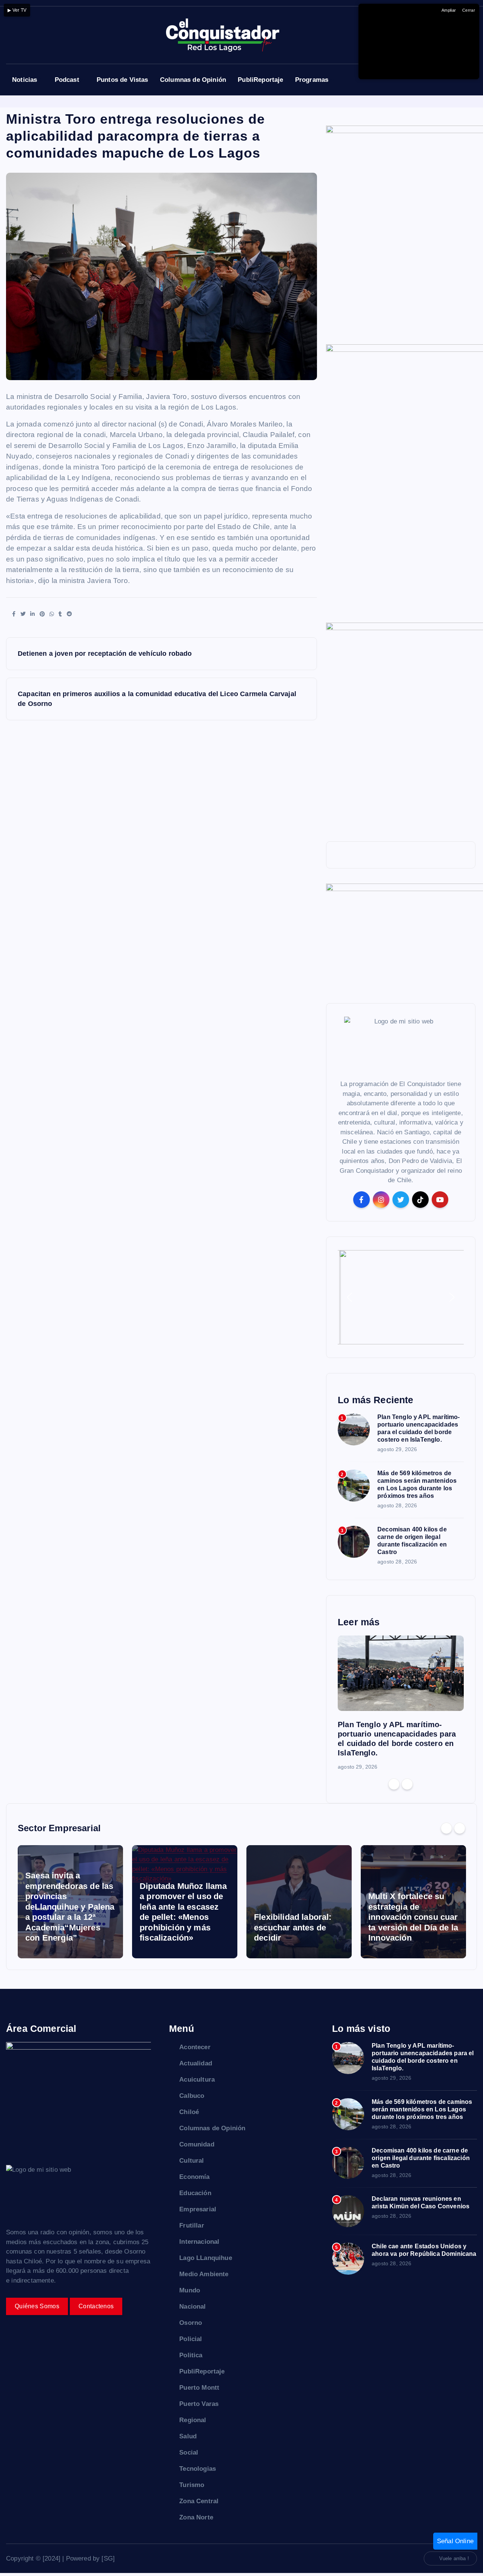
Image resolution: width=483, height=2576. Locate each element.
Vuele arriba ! (454, 2558)
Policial (191, 2339)
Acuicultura (197, 2080)
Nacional (192, 2307)
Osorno (191, 2323)
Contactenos (96, 2306)
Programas (312, 80)
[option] (401, 1703)
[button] (349, 1297)
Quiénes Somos (37, 2306)
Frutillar (192, 2225)
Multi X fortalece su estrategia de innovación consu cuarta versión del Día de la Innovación (413, 1917)
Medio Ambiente (204, 2274)
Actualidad (196, 2063)
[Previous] (394, 1784)
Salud (188, 2436)
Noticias (25, 80)
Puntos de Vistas (122, 80)
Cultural (192, 2161)
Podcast (67, 80)
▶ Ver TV (17, 10)
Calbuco (192, 2096)
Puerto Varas (199, 2404)
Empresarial (198, 2209)
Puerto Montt (199, 2388)
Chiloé (189, 2112)
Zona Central (199, 2501)
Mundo (190, 2290)
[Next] (407, 1784)
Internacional (199, 2242)
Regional (193, 2420)
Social (189, 2452)
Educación (195, 2193)
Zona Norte (196, 2517)
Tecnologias (198, 2469)
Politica (191, 2355)
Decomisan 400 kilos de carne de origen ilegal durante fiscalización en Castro (421, 2158)
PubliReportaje (260, 80)
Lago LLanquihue (206, 2258)
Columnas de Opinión (193, 80)
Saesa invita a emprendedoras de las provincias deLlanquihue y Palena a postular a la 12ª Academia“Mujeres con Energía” (70, 1907)
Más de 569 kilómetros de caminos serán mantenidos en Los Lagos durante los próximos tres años (422, 2109)
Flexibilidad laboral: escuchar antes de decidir (293, 1927)
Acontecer (195, 2047)
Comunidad (197, 2144)
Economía (194, 2177)
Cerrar (469, 10)
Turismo (192, 2485)
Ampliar (449, 10)
